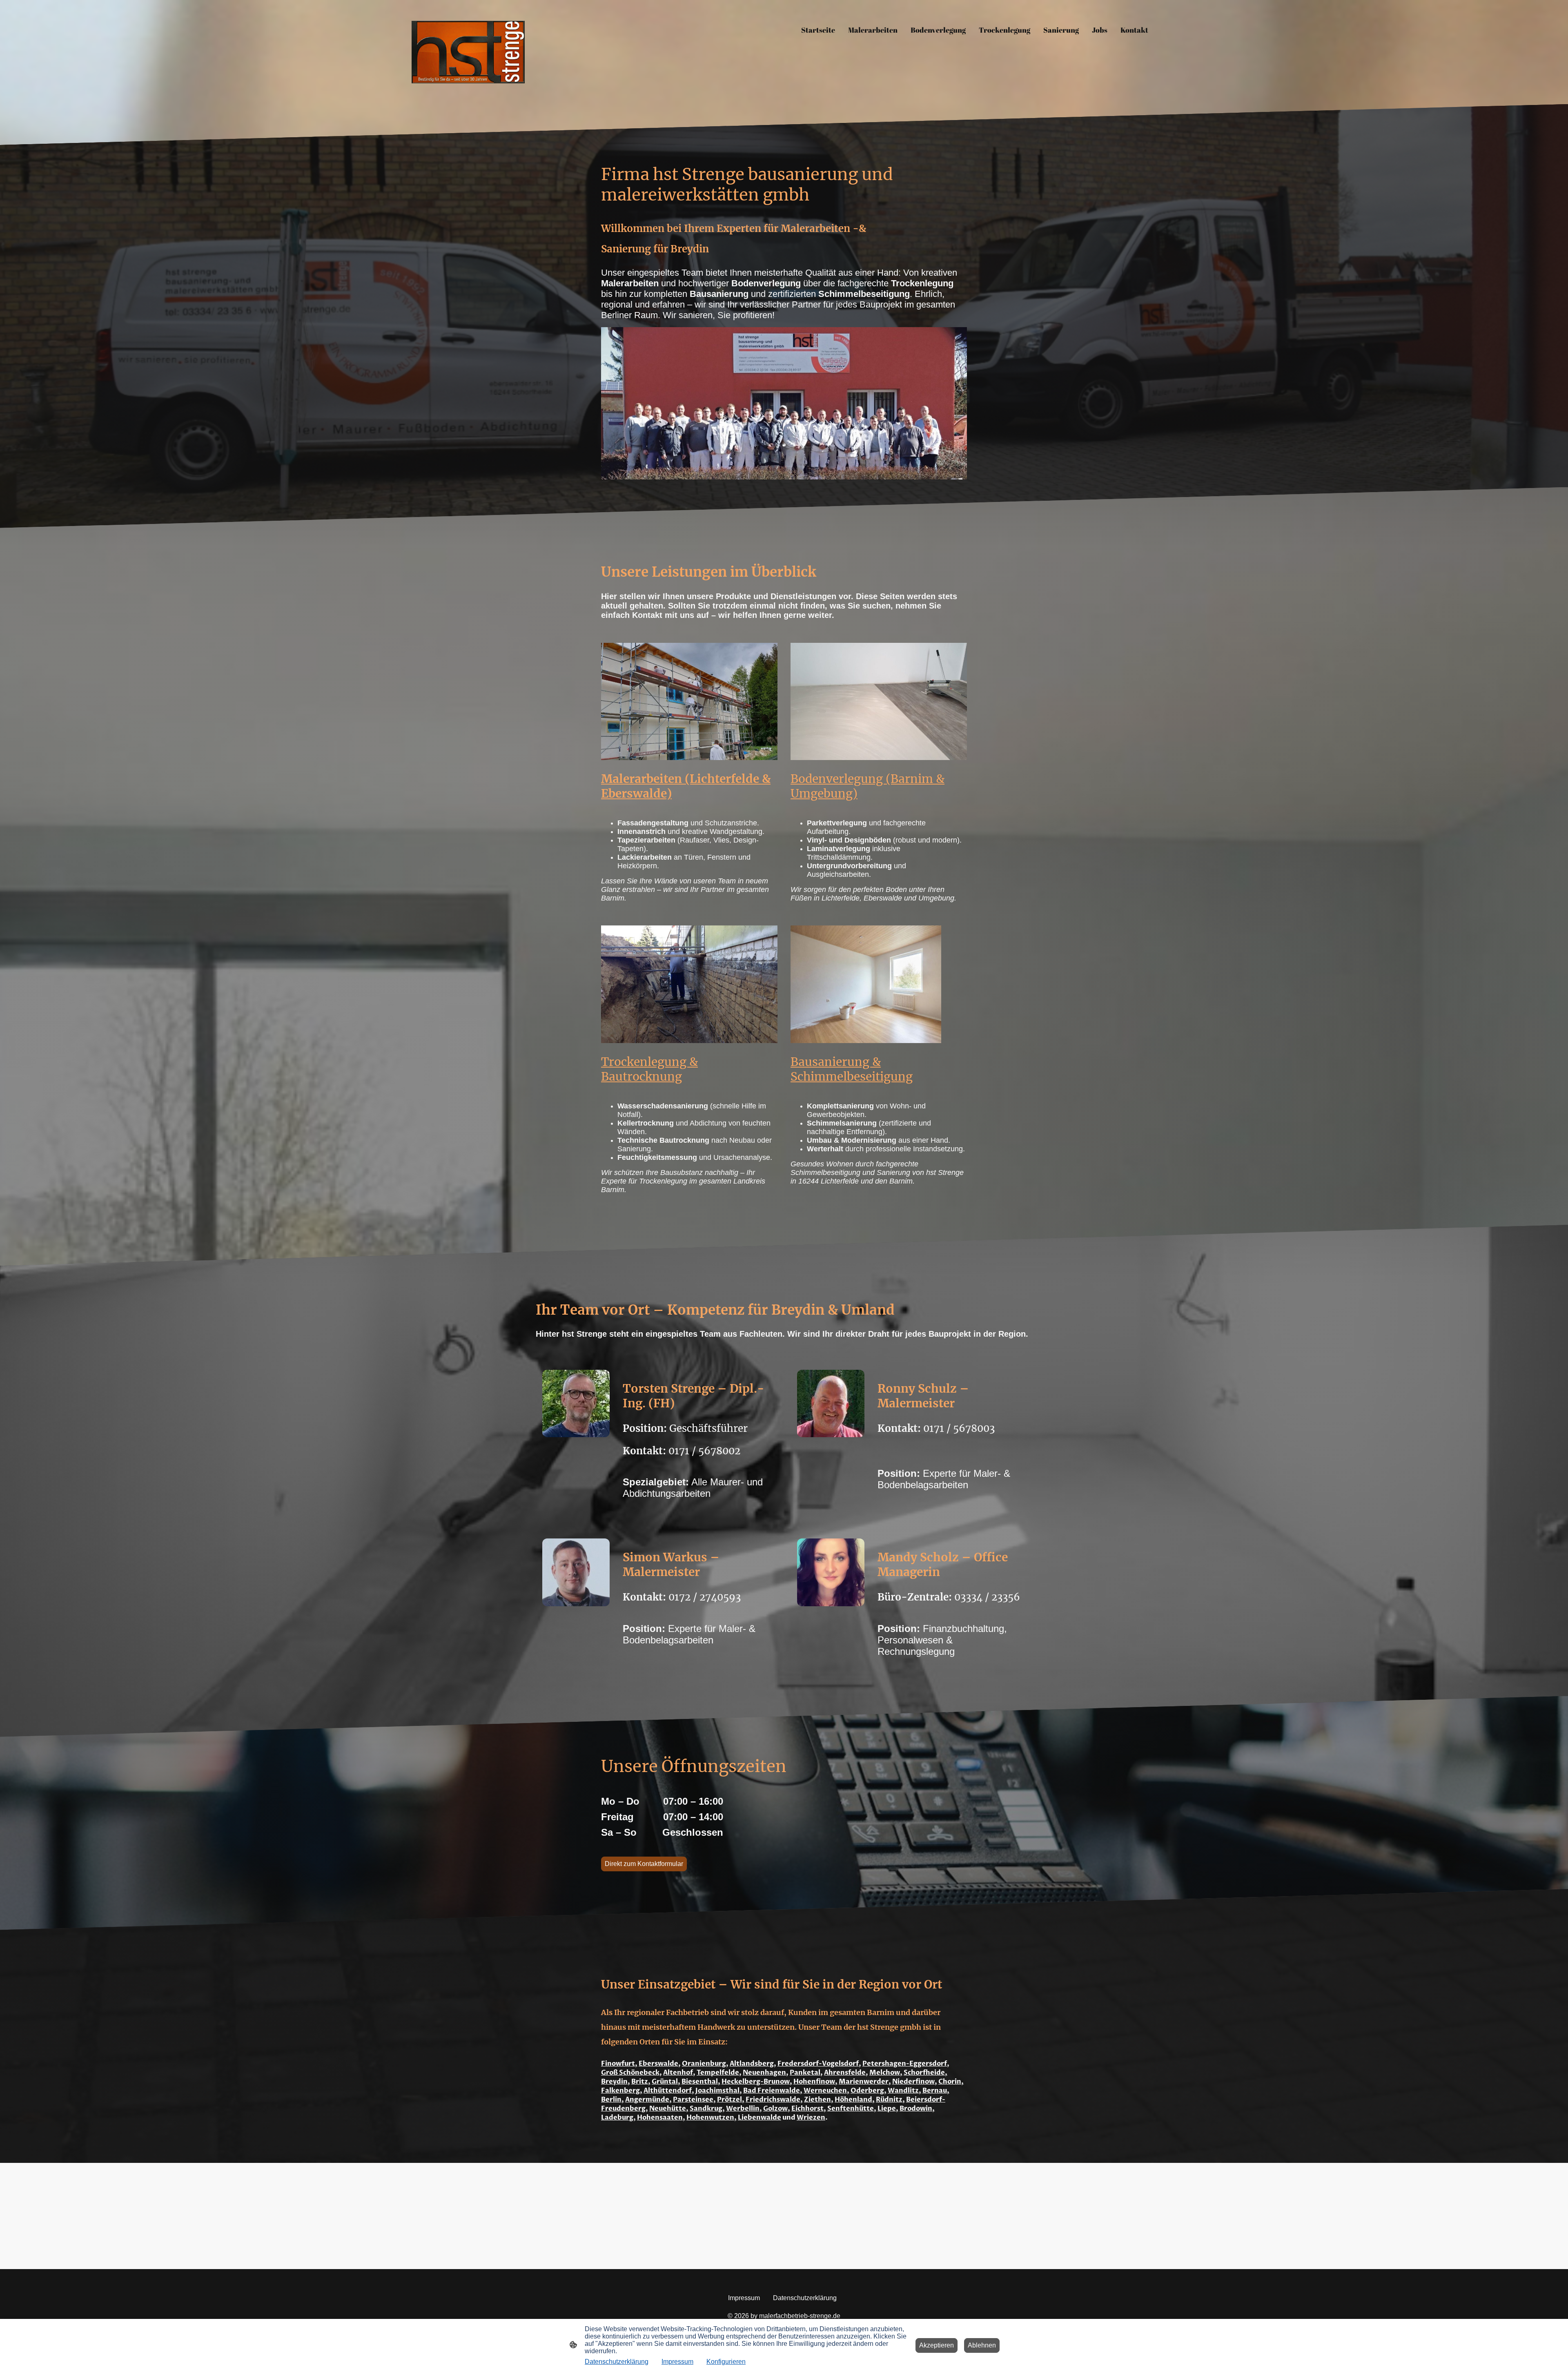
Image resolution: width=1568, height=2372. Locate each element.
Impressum (677, 2362)
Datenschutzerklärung (617, 2362)
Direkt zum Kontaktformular (644, 1864)
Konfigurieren (726, 2362)
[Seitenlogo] (468, 52)
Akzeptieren (937, 2345)
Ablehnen (982, 2345)
